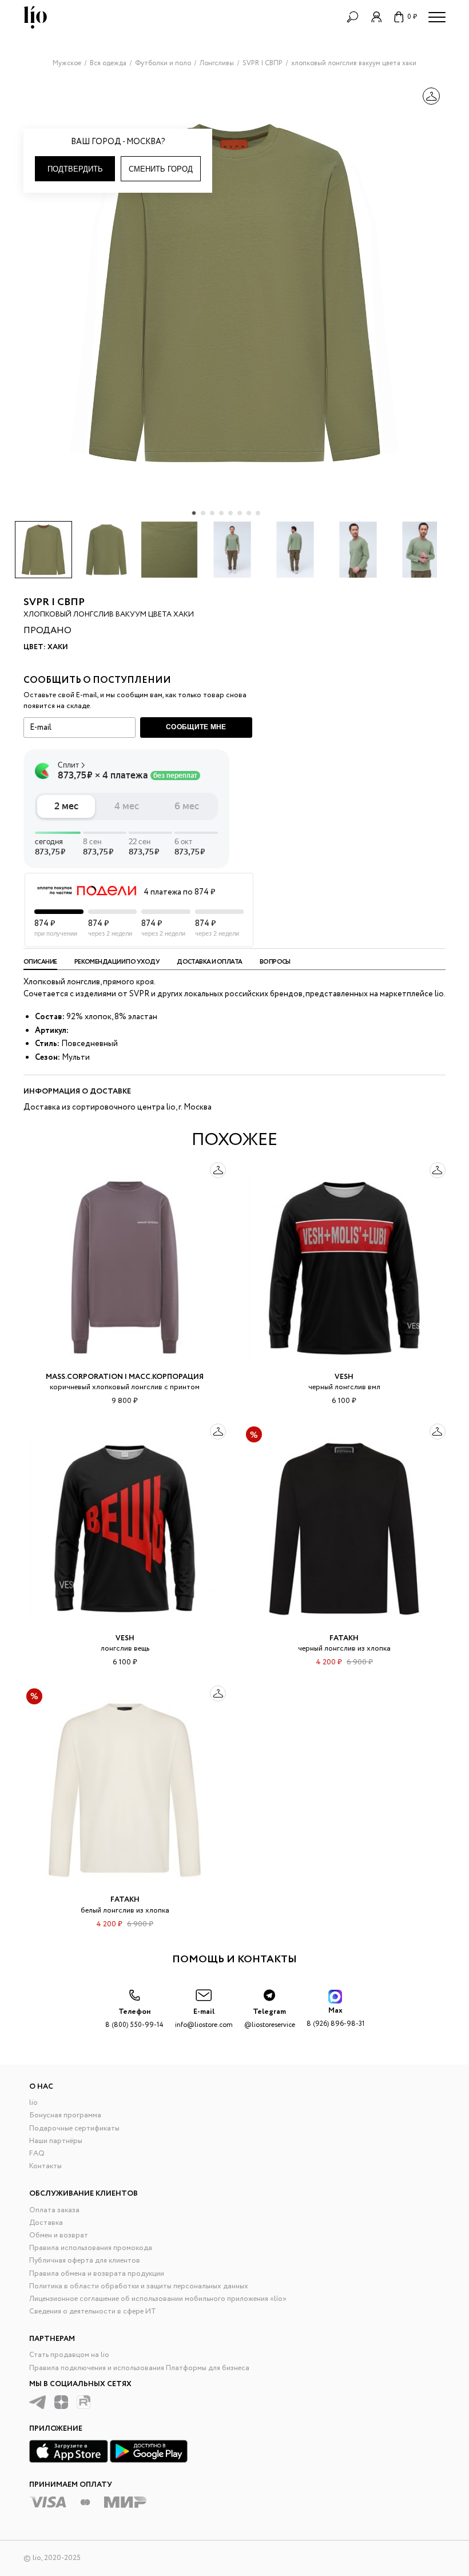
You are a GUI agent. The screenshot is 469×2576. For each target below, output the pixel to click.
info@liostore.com (204, 2018)
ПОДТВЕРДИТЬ (75, 169)
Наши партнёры (56, 2141)
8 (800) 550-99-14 (134, 2018)
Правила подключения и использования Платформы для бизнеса (139, 2368)
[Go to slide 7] (249, 513)
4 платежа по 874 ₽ (179, 892)
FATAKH (344, 1638)
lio (33, 2103)
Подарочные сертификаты (74, 2128)
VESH (344, 1377)
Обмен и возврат (59, 2235)
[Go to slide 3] (212, 513)
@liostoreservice (270, 2018)
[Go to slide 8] (258, 513)
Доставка (46, 2223)
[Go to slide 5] (230, 513)
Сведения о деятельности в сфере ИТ (93, 2311)
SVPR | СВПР (54, 602)
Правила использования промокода (91, 2248)
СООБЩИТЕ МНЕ (196, 727)
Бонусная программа (65, 2115)
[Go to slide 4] (221, 513)
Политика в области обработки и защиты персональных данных (139, 2286)
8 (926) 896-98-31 (335, 2017)
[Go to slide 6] (240, 513)
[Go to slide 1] (194, 513)
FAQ (37, 2154)
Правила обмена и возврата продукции (97, 2274)
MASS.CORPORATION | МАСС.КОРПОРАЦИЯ (125, 1377)
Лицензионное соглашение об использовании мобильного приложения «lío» (158, 2299)
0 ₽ (412, 17)
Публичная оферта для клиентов (85, 2261)
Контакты (45, 2166)
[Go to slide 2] (203, 513)
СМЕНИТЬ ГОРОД (161, 169)
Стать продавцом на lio (69, 2355)
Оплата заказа (54, 2210)
